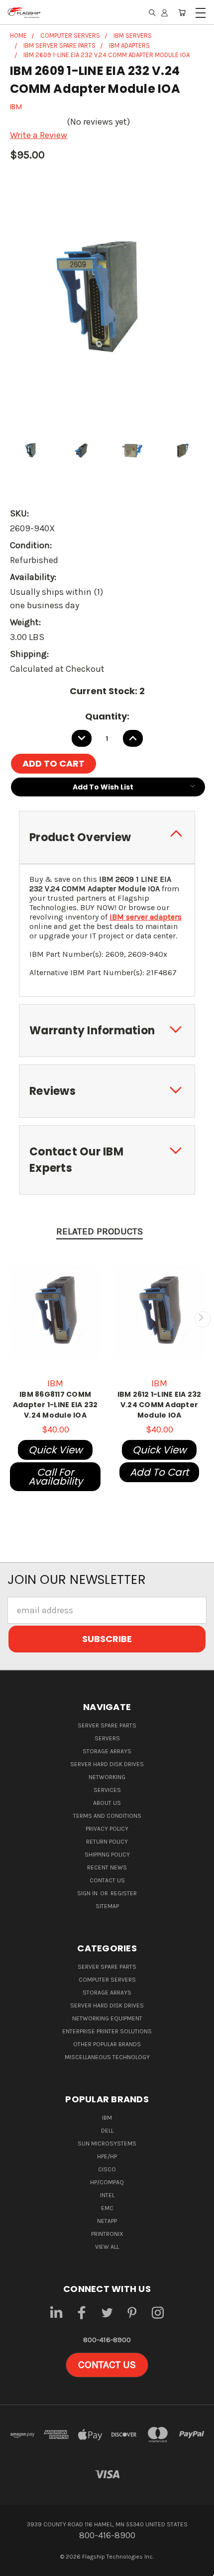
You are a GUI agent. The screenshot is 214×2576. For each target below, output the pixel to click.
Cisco (107, 2169)
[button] (107, 2365)
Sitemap (107, 1906)
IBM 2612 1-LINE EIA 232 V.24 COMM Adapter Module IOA (160, 1405)
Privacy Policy (107, 1829)
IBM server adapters (146, 917)
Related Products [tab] (100, 1231)
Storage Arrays (107, 1751)
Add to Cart (159, 1472)
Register (124, 1893)
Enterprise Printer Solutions (107, 2031)
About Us (107, 1803)
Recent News (107, 1867)
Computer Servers (107, 1980)
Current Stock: (107, 691)
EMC (107, 2208)
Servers (107, 1738)
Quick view (55, 1450)
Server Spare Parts (107, 1725)
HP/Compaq (107, 2182)
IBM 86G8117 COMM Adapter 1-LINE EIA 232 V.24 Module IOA (55, 1405)
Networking (107, 1777)
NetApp (107, 2221)
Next (202, 1319)
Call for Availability (55, 1477)
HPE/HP (107, 2156)
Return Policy (107, 1842)
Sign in (88, 1893)
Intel (107, 2195)
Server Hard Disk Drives (107, 1764)
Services (107, 1790)
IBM (107, 2118)
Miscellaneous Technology (107, 2057)
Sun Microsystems (107, 2144)
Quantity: (107, 716)
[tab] (107, 837)
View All (107, 2247)
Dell (107, 2131)
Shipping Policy (107, 1855)
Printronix (107, 2234)
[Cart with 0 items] (182, 12)
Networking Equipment (107, 2018)
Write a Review (39, 135)
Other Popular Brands (107, 2044)
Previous (12, 1319)
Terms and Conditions (107, 1816)
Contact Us (107, 1880)
